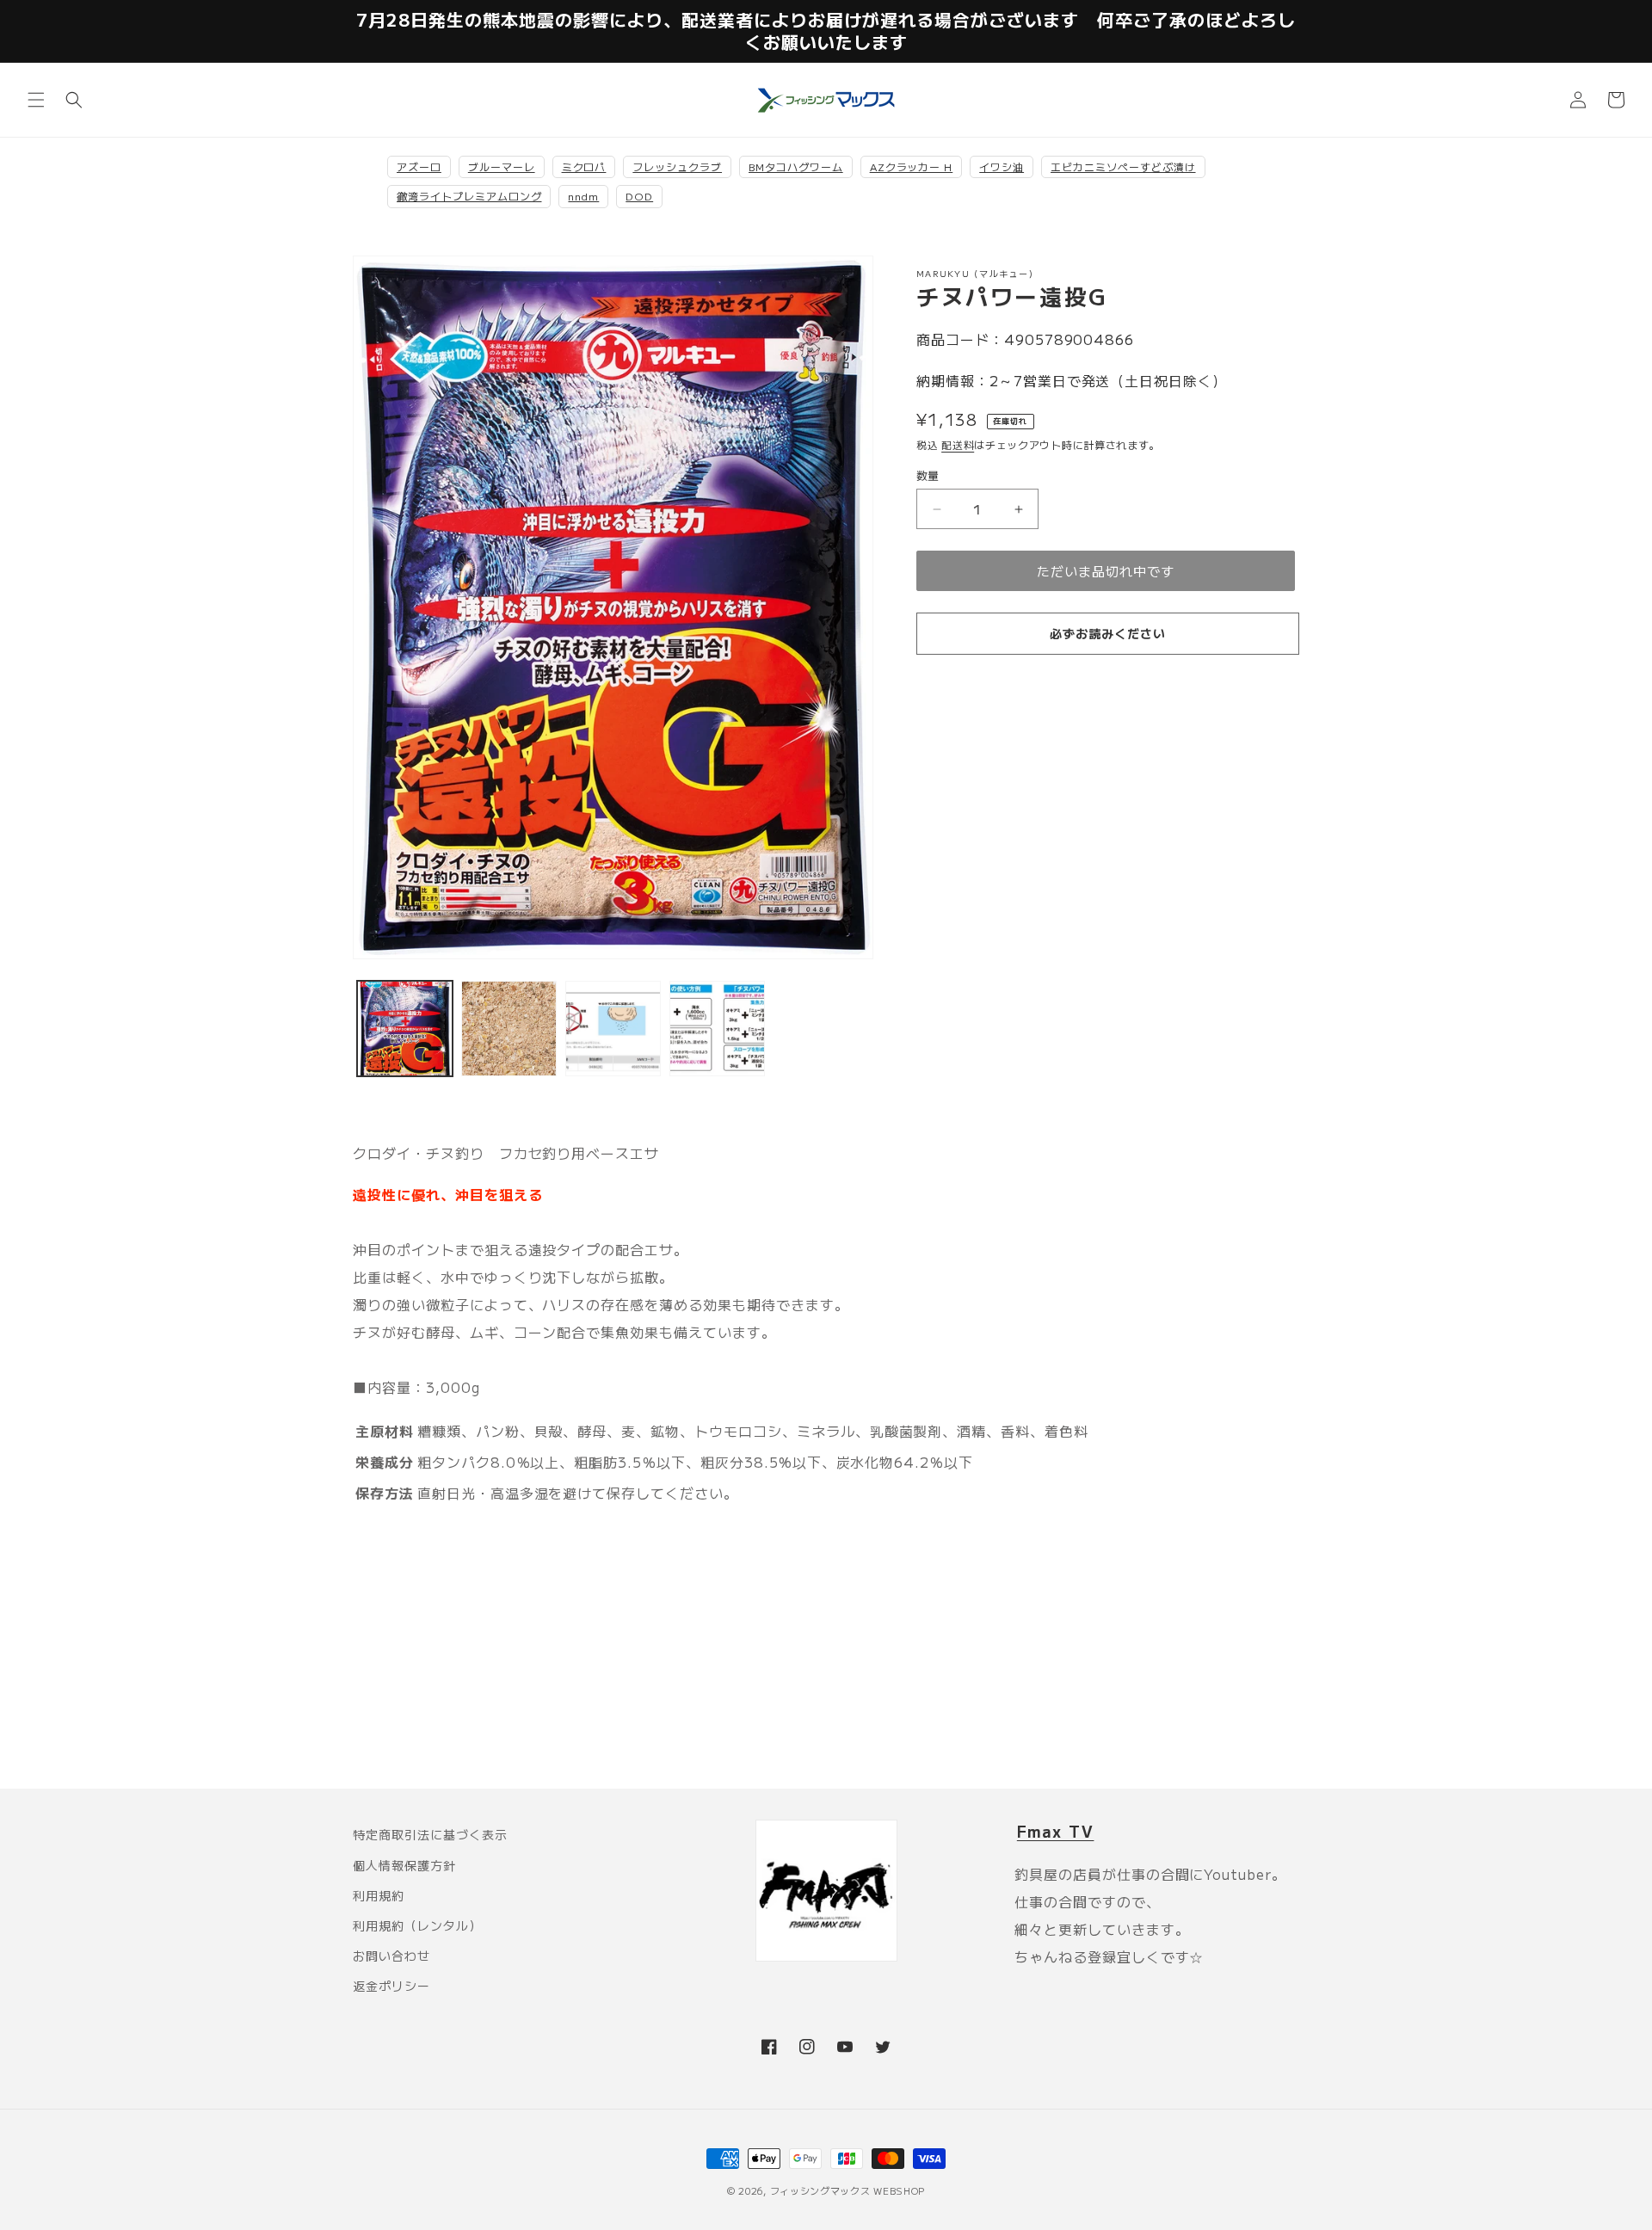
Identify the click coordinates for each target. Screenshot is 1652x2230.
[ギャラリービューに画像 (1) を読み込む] (405, 1029)
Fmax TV (1056, 1831)
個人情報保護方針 (404, 1865)
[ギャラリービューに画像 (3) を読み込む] (613, 1029)
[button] (36, 100)
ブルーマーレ (502, 166)
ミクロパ (584, 166)
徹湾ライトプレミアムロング (469, 196)
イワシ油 (1002, 166)
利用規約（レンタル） (417, 1925)
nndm (583, 196)
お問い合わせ (391, 1956)
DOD (639, 196)
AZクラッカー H (912, 166)
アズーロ (419, 166)
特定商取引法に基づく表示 (430, 1834)
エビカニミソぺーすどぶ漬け (1123, 166)
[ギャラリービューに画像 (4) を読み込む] (717, 1029)
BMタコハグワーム (796, 166)
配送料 (958, 444)
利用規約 (379, 1895)
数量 (928, 475)
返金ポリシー (391, 1986)
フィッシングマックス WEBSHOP (848, 2190)
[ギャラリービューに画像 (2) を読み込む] (509, 1029)
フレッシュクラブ (677, 166)
